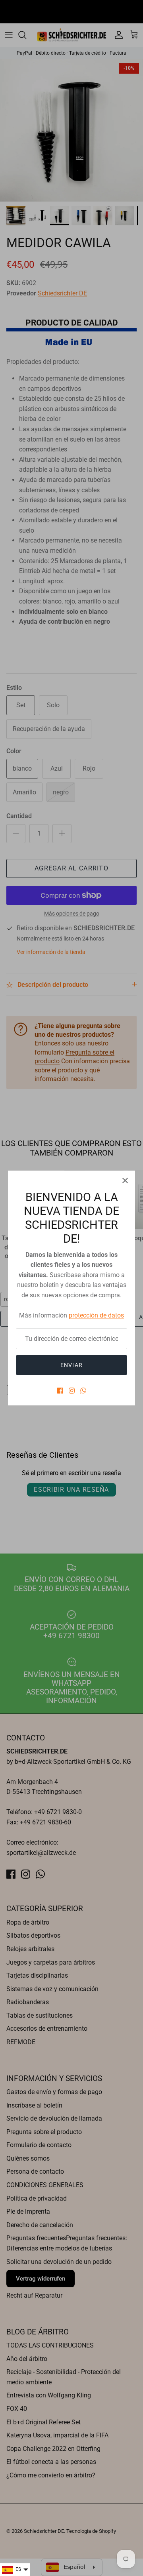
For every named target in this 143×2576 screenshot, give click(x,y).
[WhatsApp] (83, 1391)
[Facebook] (60, 1391)
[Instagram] (72, 1391)
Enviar (71, 1365)
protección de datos (96, 1315)
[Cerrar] (125, 1180)
